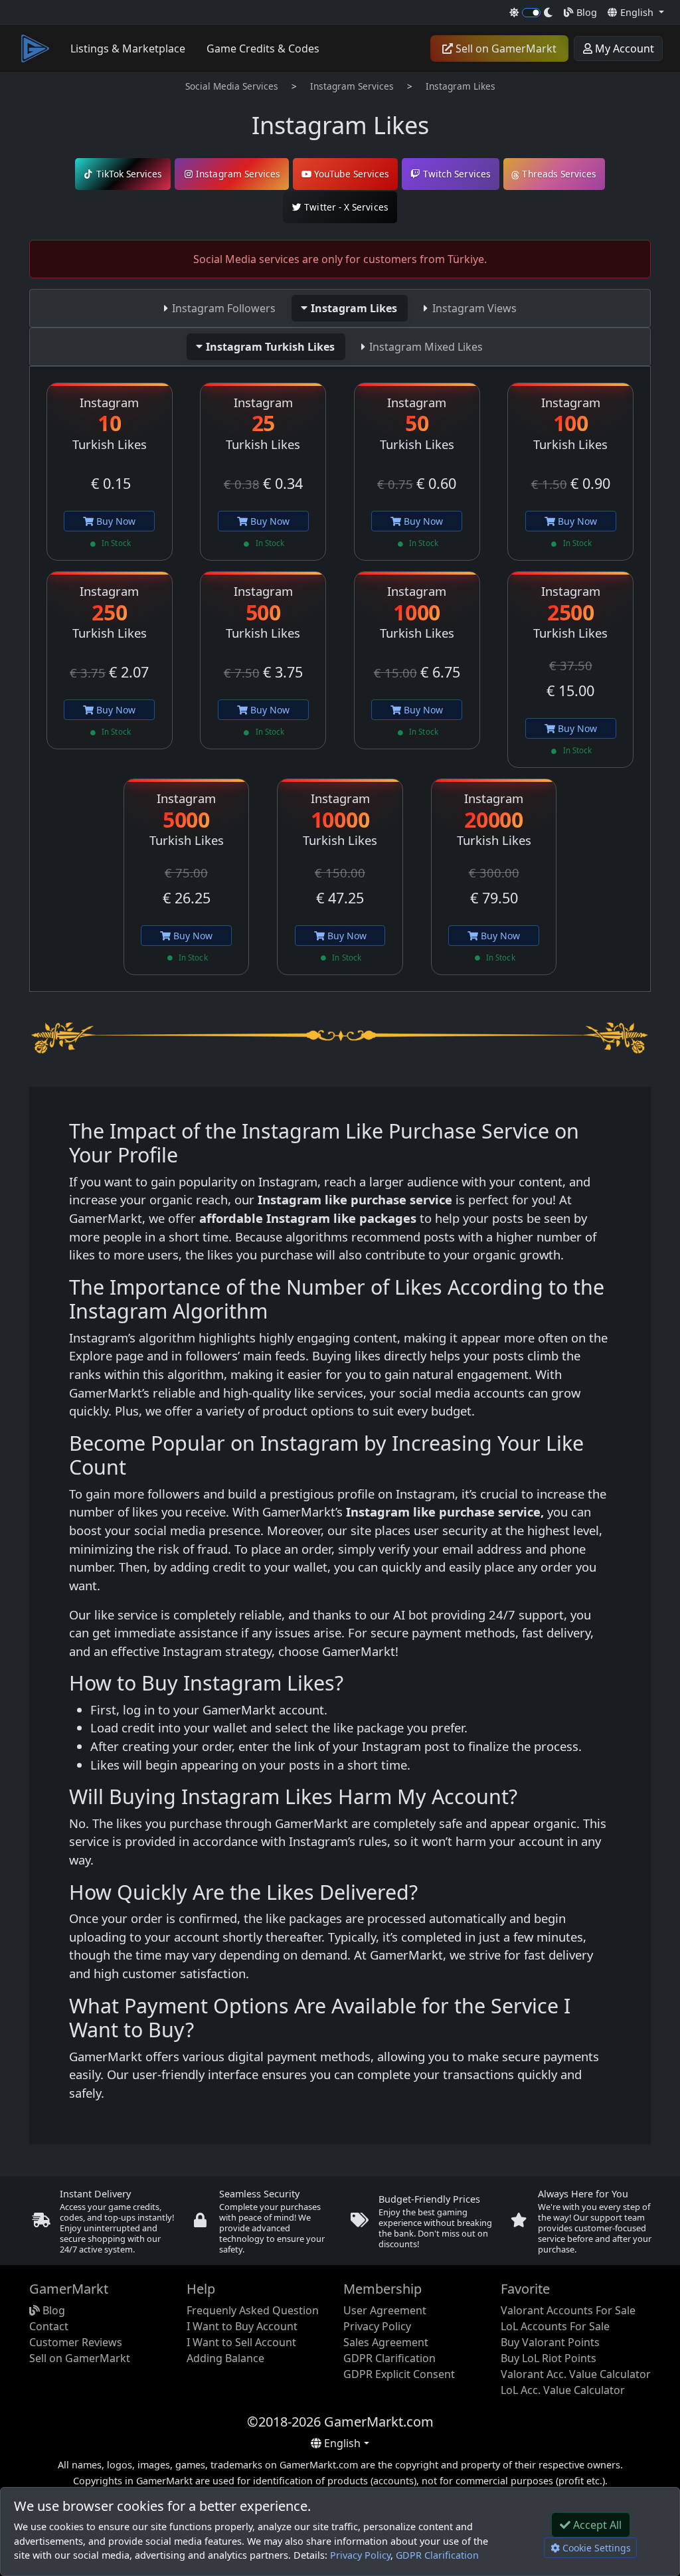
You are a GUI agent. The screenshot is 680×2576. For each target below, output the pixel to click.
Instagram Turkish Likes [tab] (270, 347)
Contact (49, 2326)
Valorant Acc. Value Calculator (576, 2374)
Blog (585, 12)
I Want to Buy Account (242, 2326)
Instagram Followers (224, 308)
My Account (623, 48)
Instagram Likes (461, 86)
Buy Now (115, 521)
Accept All (596, 2525)
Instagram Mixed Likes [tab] (426, 347)
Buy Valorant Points (550, 2342)
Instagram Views (474, 308)
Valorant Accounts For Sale (568, 2310)
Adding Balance (225, 2358)
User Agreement (385, 2310)
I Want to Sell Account (241, 2342)
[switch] (532, 13)
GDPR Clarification (389, 2358)
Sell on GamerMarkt (505, 48)
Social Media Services (232, 86)
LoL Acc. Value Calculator (563, 2390)
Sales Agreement (386, 2342)
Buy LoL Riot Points (549, 2358)
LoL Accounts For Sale (555, 2326)
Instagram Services (352, 86)
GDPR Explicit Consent (399, 2374)
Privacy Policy (360, 2555)
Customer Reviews (76, 2342)
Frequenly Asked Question (253, 2310)
